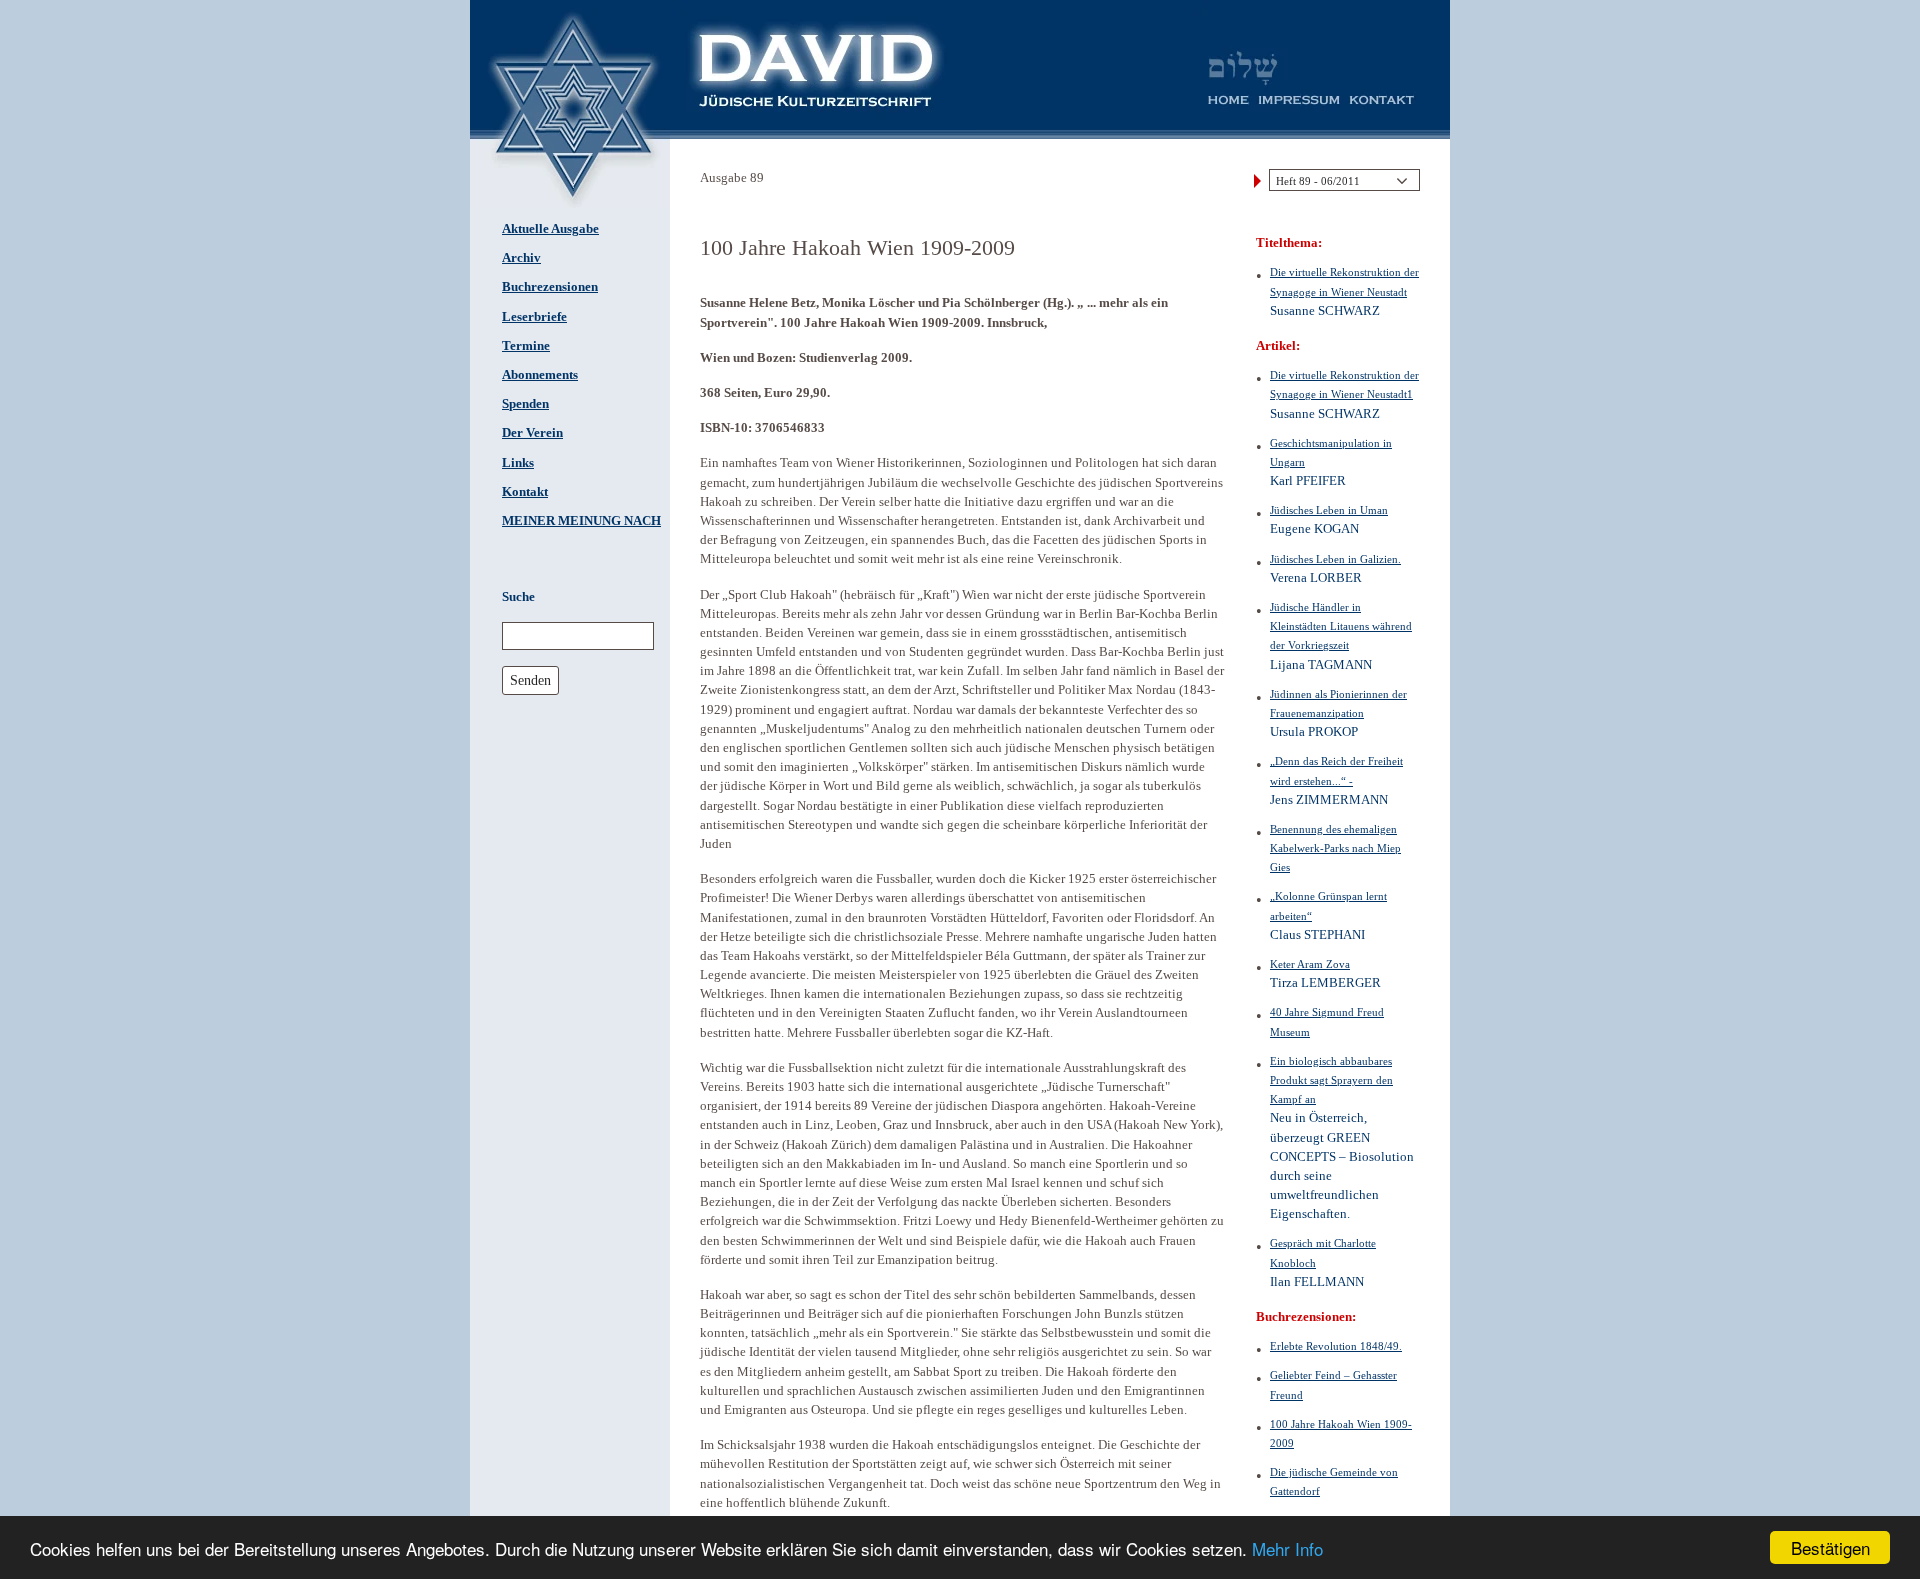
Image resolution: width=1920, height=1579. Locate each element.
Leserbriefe (534, 317)
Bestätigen (1830, 1547)
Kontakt (525, 492)
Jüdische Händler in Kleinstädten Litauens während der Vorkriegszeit (1341, 626)
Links (518, 463)
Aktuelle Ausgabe (550, 229)
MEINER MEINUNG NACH (581, 521)
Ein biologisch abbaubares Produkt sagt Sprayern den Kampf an (1331, 1080)
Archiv (521, 258)
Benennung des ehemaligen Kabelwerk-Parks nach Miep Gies (1335, 848)
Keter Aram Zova (1310, 964)
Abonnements (540, 375)
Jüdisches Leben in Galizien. (1335, 559)
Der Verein (532, 433)
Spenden (525, 404)
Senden (530, 680)
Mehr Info (1287, 1548)
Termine (526, 346)
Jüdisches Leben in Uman (1329, 510)
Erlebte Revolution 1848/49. (1336, 1346)
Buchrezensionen (550, 287)
